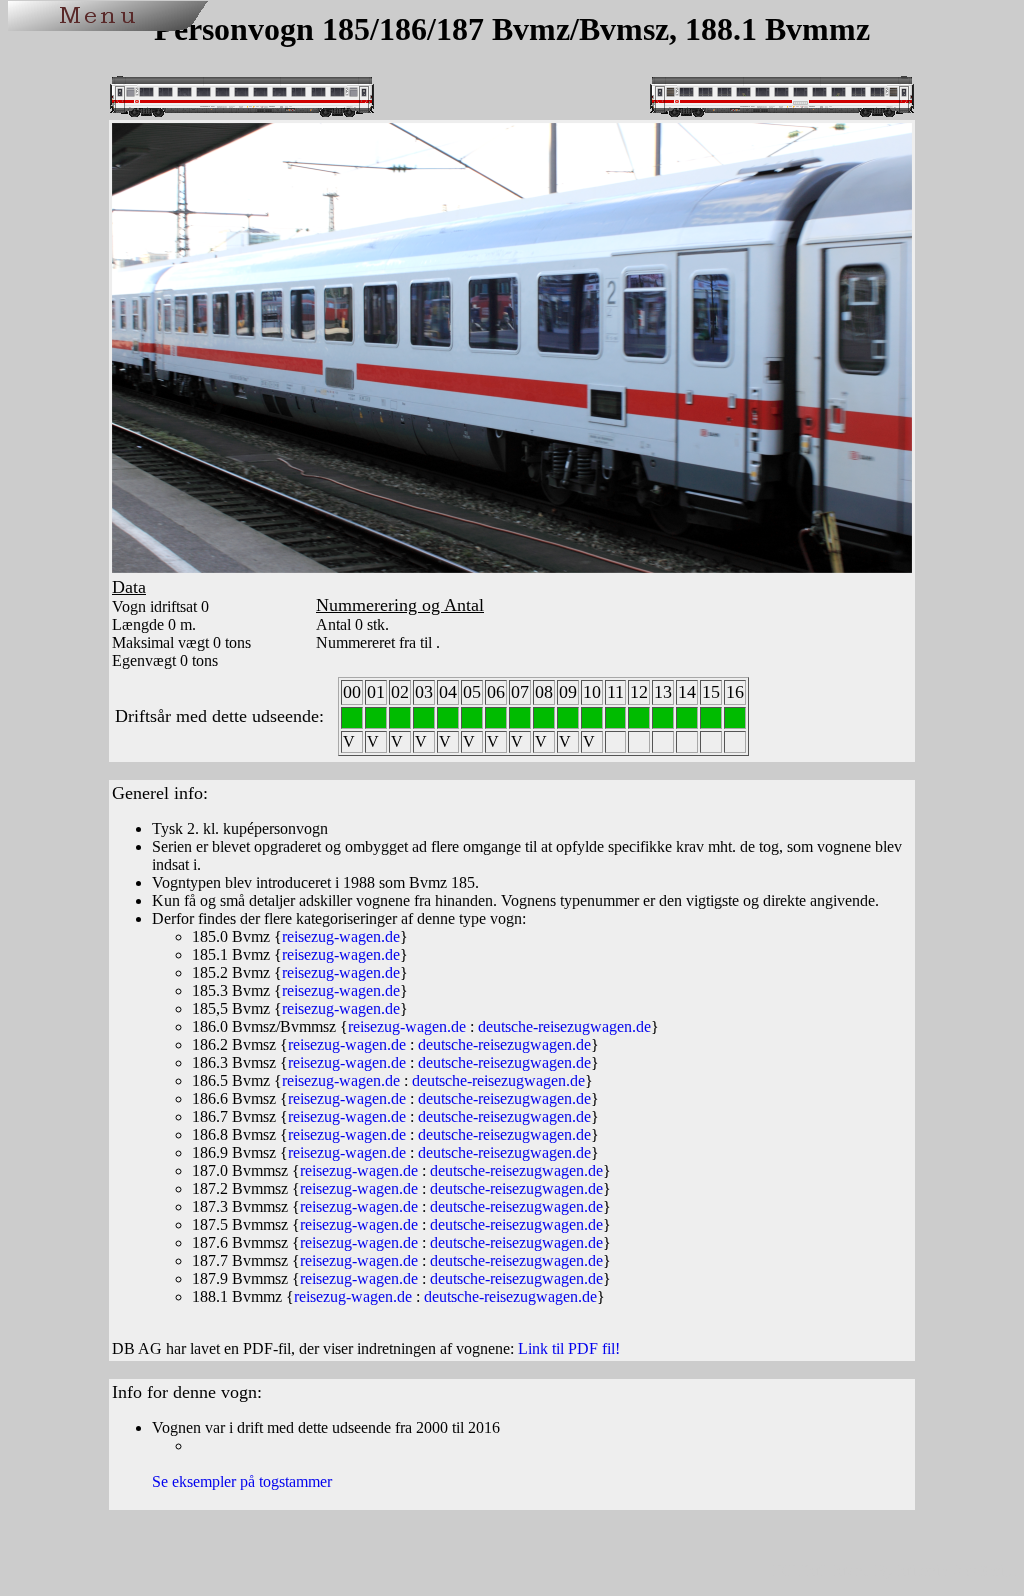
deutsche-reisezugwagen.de (564, 1026)
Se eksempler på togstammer (242, 1481)
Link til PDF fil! (569, 1348)
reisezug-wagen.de (341, 936)
